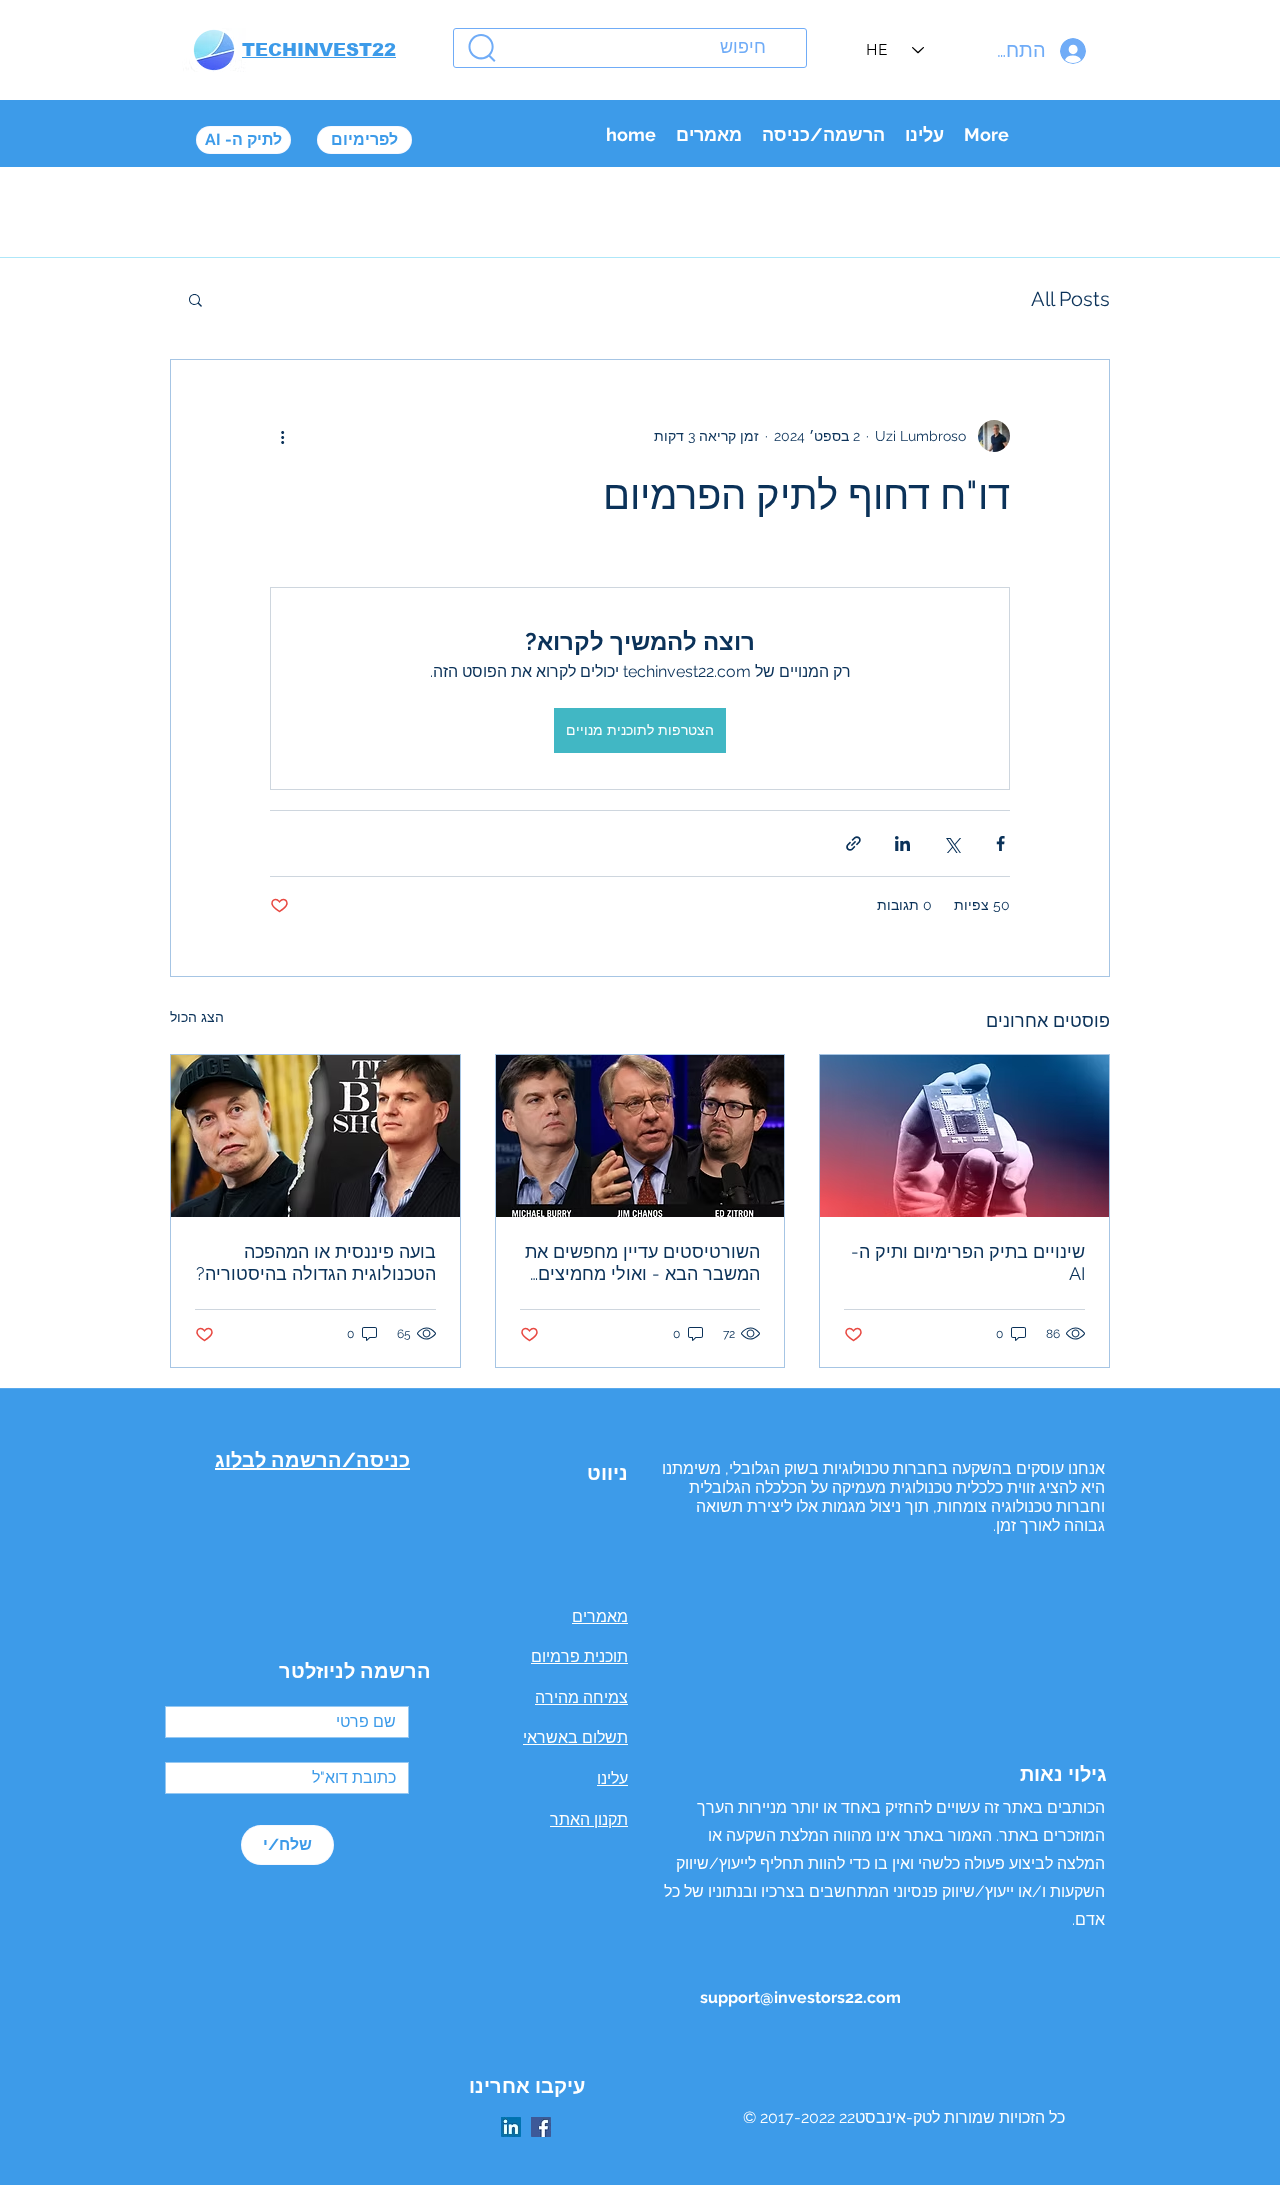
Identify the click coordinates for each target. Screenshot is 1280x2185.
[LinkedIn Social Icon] (511, 2127)
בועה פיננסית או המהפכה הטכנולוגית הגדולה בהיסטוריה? (316, 1262)
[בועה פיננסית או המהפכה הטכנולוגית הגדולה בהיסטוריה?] (315, 1136)
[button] (195, 299)
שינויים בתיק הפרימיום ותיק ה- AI (968, 1262)
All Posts (1070, 299)
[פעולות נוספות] (282, 436)
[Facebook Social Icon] (541, 2127)
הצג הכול (197, 1017)
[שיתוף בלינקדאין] (902, 843)
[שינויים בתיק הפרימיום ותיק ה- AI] (964, 1136)
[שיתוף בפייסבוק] (1000, 843)
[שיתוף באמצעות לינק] (853, 843)
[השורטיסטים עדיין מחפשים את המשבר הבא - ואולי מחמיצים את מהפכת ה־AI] (640, 1136)
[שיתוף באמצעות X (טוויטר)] (951, 843)
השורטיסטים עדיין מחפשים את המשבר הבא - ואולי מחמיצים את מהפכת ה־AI (642, 1263)
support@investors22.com (800, 1997)
